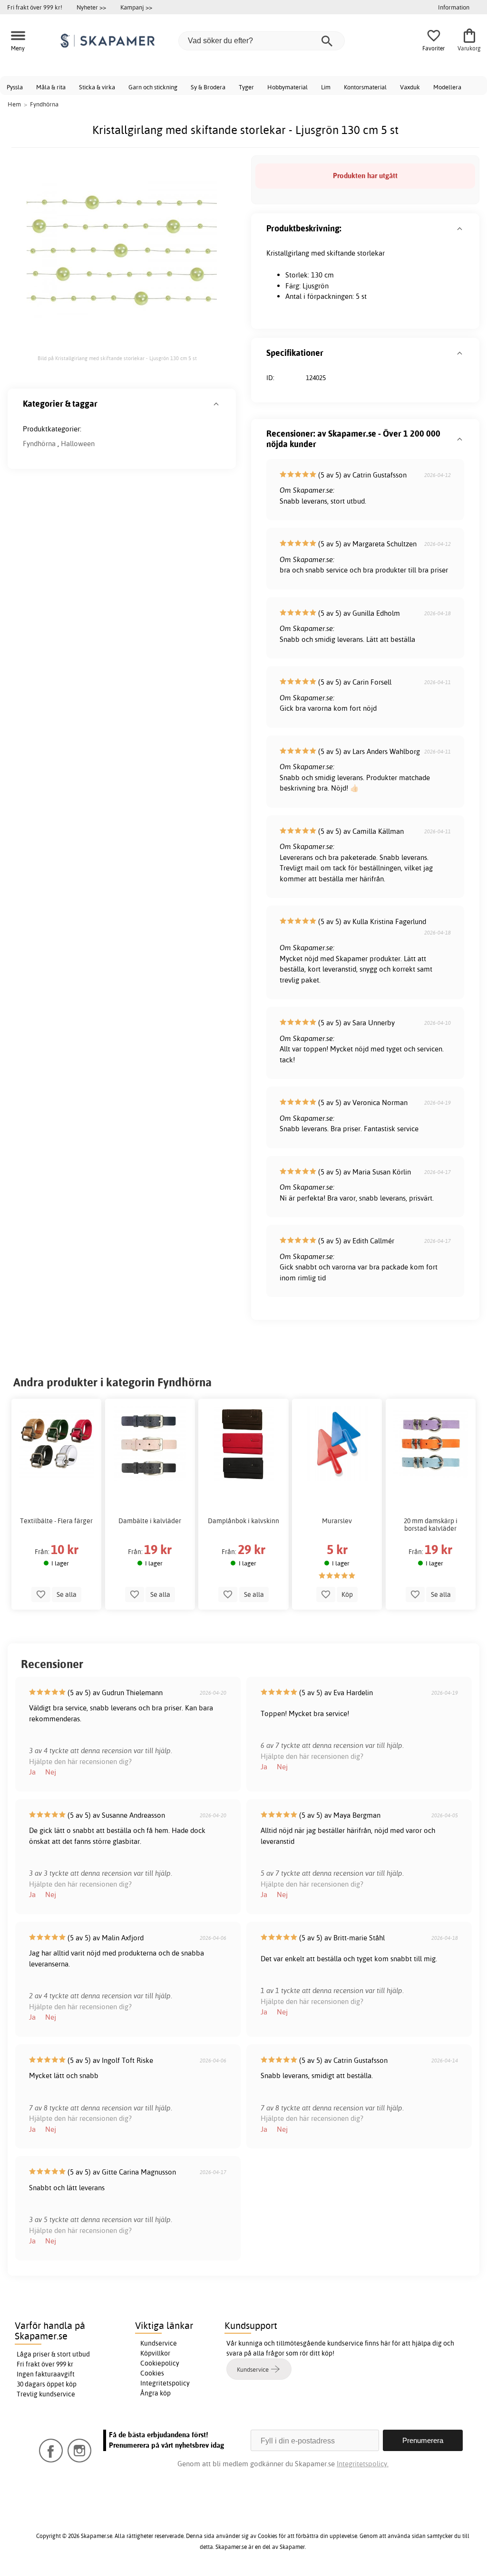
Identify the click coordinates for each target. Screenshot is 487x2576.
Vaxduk (410, 87)
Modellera (447, 87)
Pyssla (15, 87)
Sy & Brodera (208, 87)
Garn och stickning (153, 87)
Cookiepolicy (160, 2363)
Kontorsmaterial (365, 87)
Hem (14, 104)
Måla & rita (51, 87)
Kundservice (159, 2343)
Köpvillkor (155, 2353)
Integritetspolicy (165, 2383)
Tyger (246, 87)
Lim (326, 87)
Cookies (152, 2373)
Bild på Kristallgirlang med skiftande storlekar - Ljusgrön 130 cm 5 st (117, 358)
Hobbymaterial (287, 87)
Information (454, 7)
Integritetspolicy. (363, 2464)
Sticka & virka (97, 87)
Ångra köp (156, 2393)
